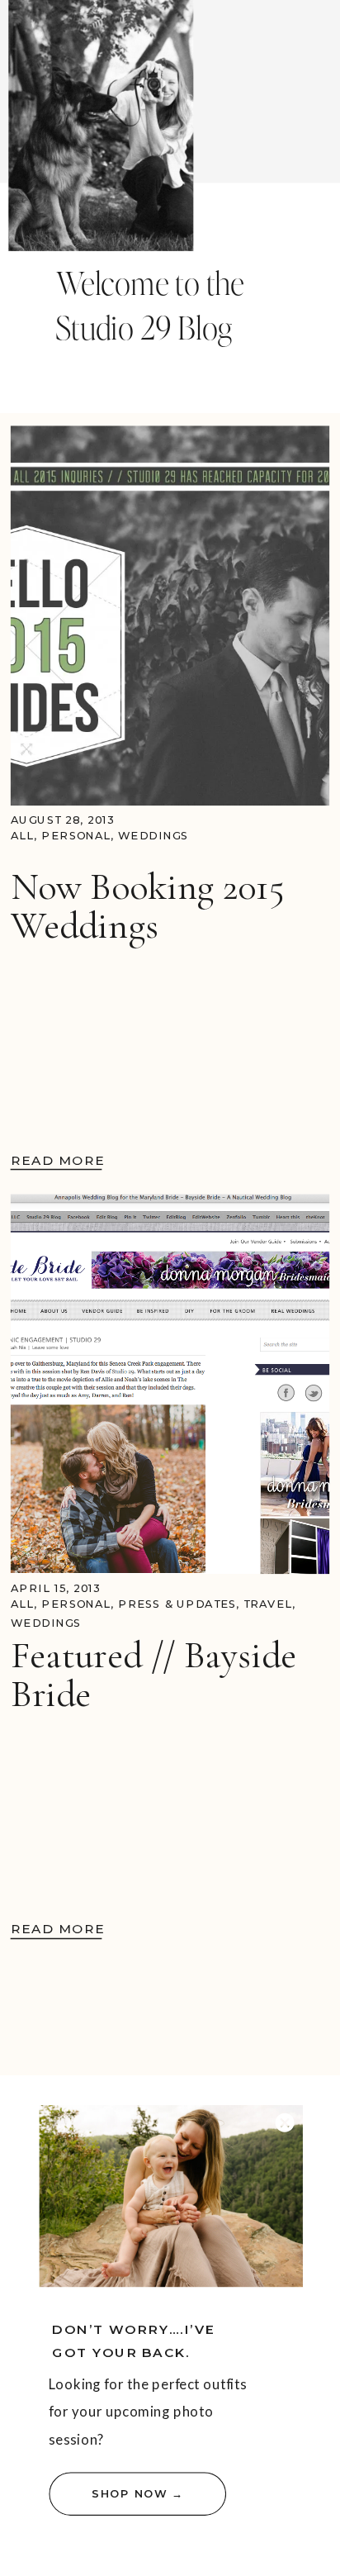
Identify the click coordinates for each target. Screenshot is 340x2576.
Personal (76, 836)
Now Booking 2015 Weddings (147, 905)
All (22, 836)
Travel (268, 1605)
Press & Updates (177, 1605)
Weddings (153, 836)
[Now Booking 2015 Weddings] (170, 615)
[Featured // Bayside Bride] (170, 1385)
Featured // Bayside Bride (153, 1675)
